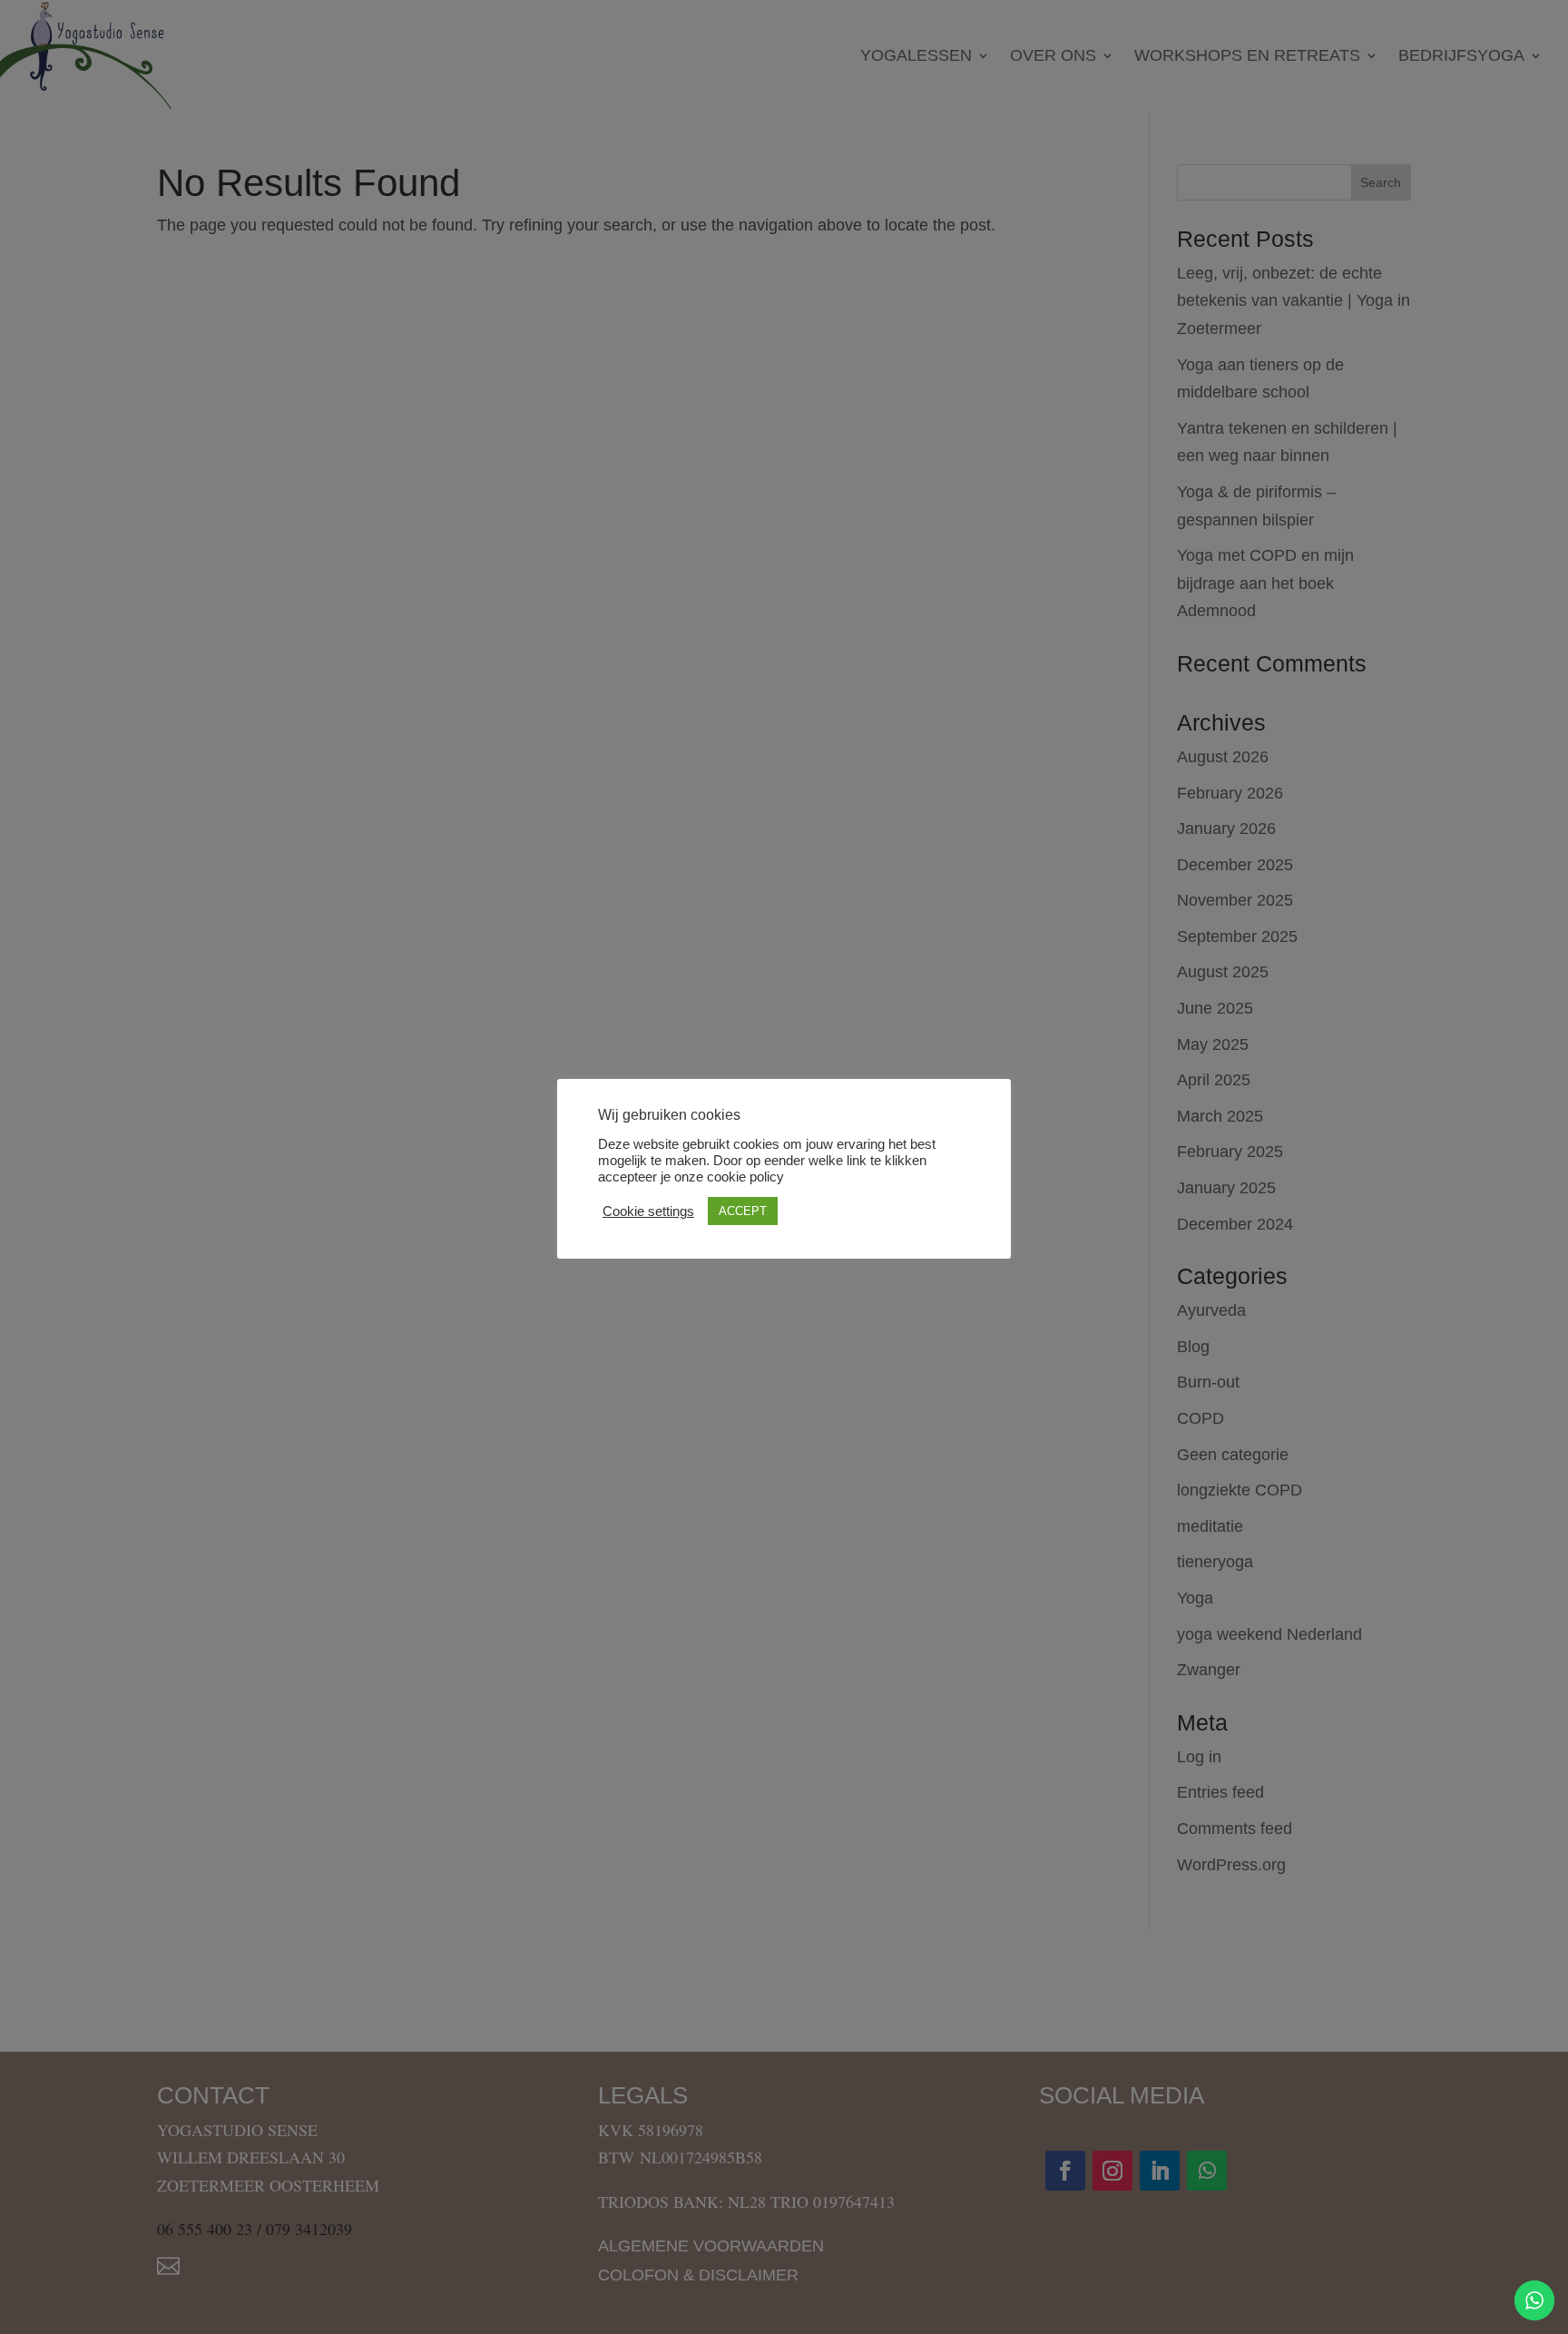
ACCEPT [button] (743, 1211)
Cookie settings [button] (648, 1211)
